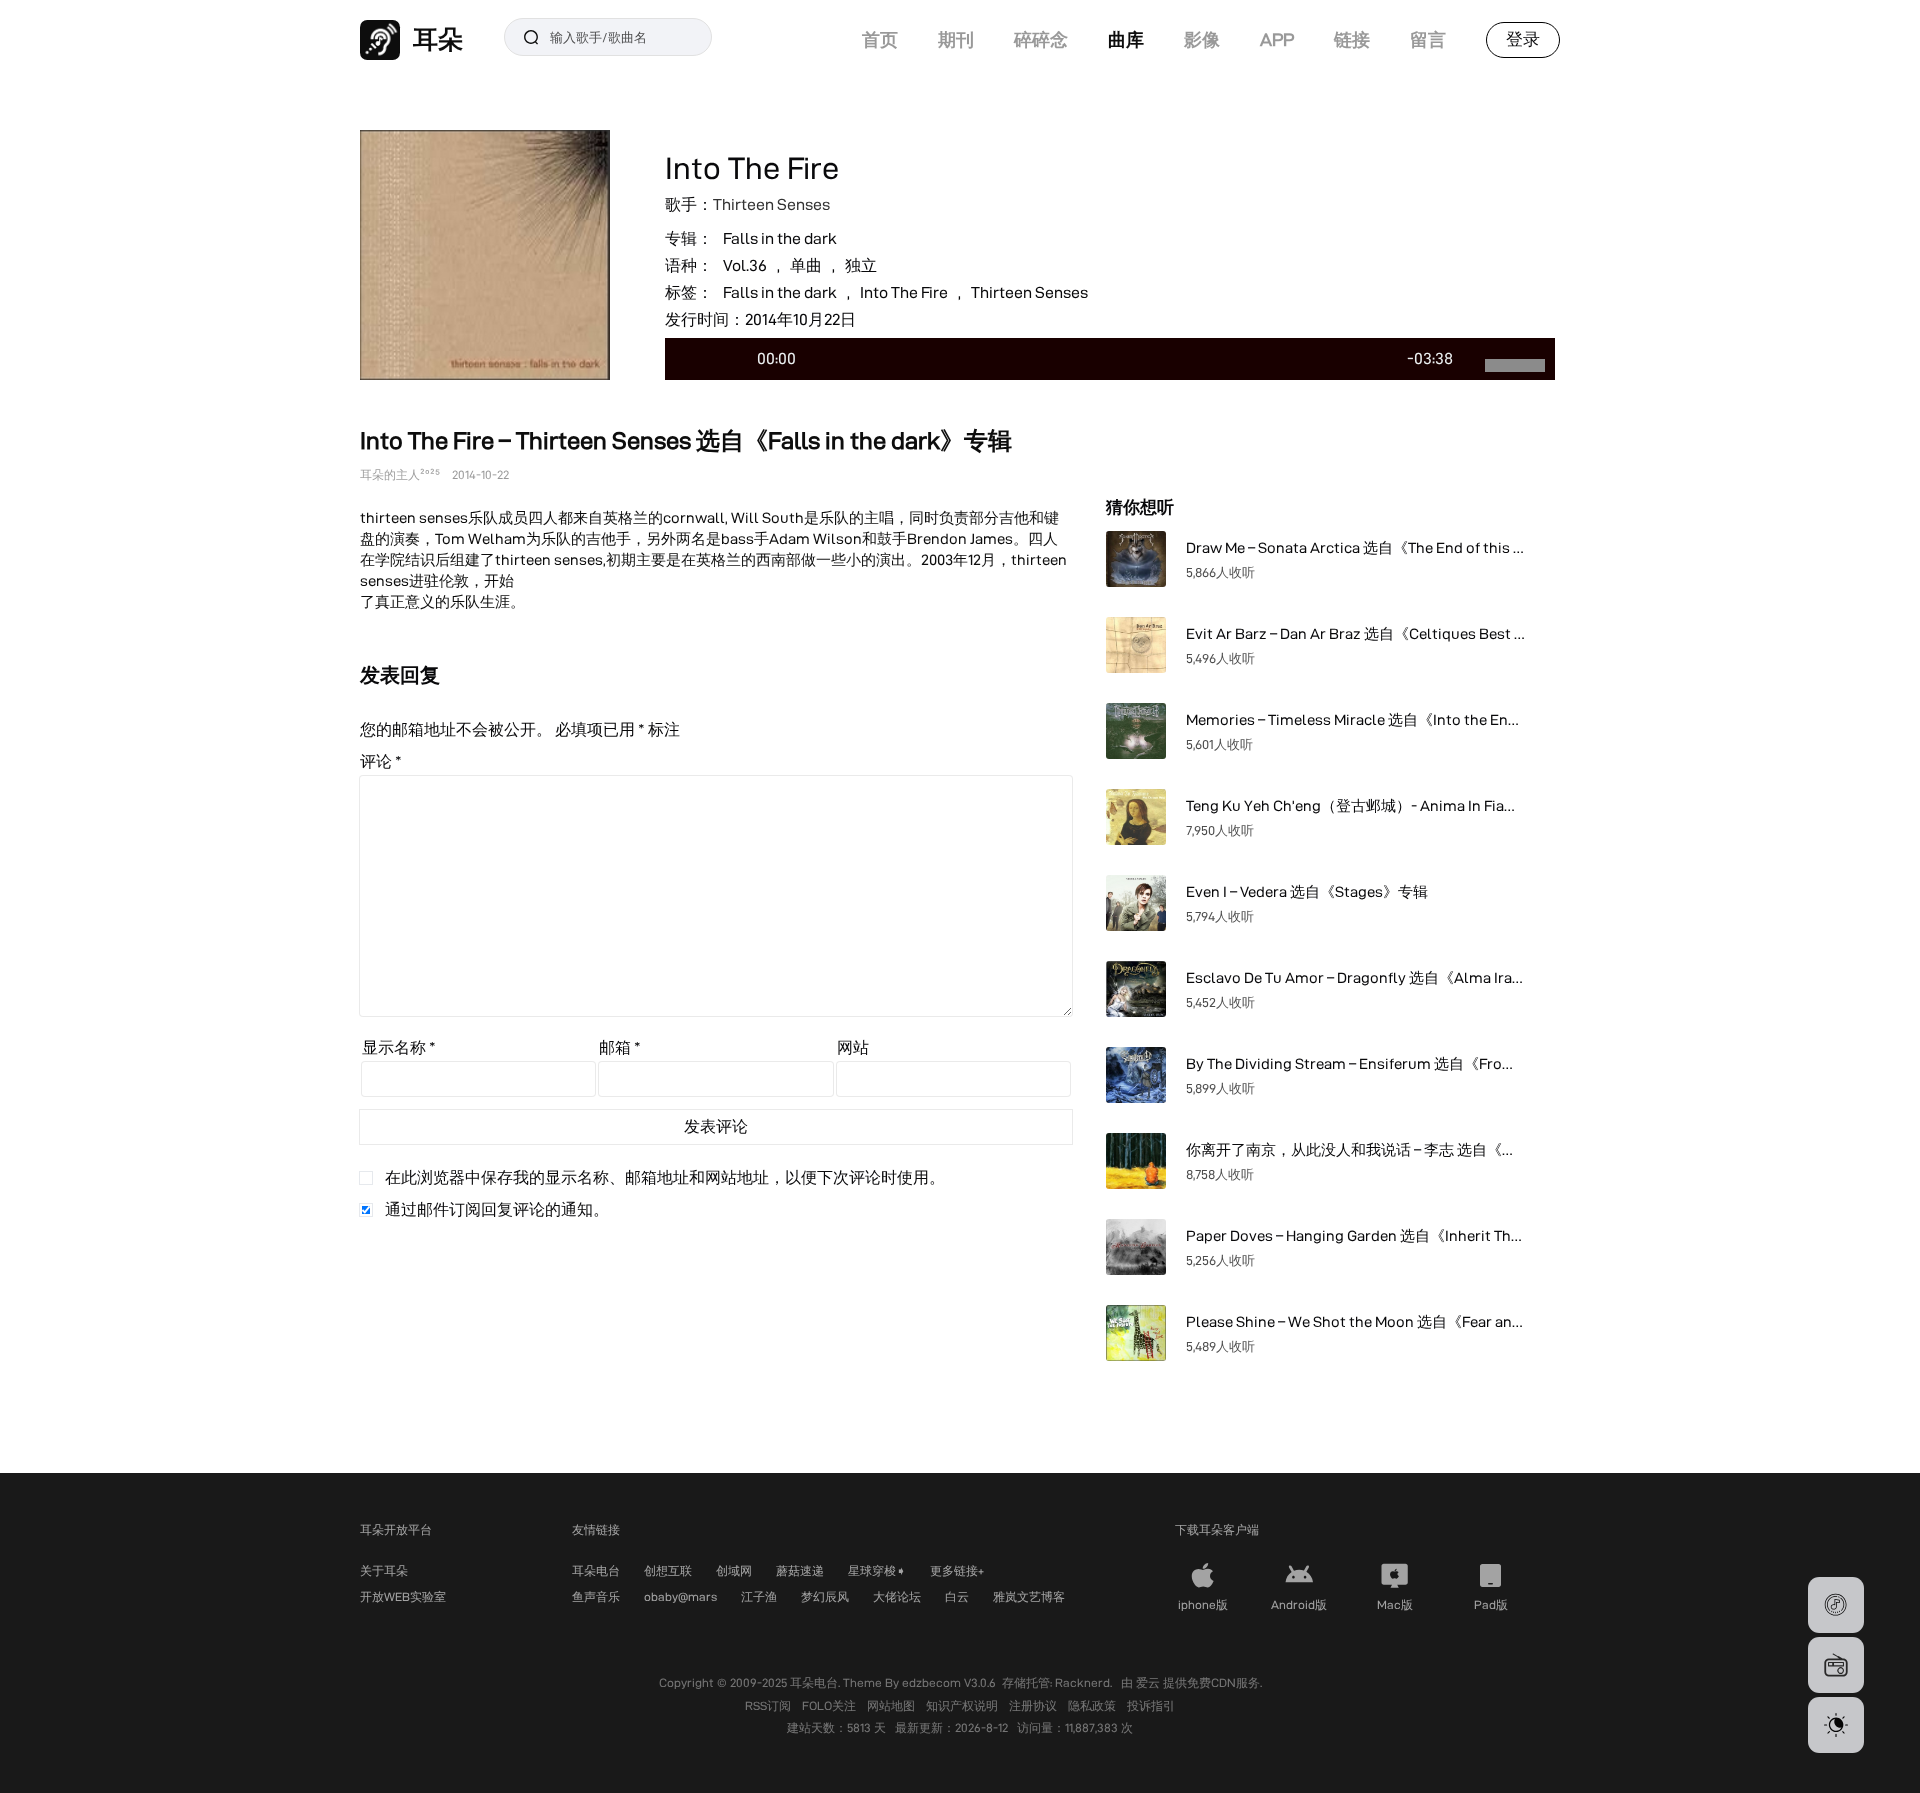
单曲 (806, 265)
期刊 (956, 39)
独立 (861, 265)
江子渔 (759, 1596)
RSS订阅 (769, 1705)
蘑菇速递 (800, 1570)
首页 (880, 39)
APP (1277, 39)
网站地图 (892, 1705)
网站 (853, 1047)
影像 (1202, 39)
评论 (381, 761)
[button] (1836, 1605)
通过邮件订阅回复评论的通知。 (497, 1209)
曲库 (1126, 39)
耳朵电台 (596, 1570)
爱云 (1149, 1682)
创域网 (734, 1570)
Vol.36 (745, 265)
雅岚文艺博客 (1029, 1596)
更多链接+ (957, 1570)
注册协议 (1034, 1705)
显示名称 (399, 1047)
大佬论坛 (897, 1596)
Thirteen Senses (771, 204)
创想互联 (668, 1570)
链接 (1352, 39)
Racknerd (1082, 1682)
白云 (957, 1596)
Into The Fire (904, 292)
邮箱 (620, 1047)
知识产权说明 (963, 1705)
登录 (1523, 39)
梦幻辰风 (825, 1596)
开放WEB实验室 (403, 1596)
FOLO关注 (830, 1705)
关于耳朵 (384, 1570)
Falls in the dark (780, 238)
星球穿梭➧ (877, 1570)
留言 (1428, 39)
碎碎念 (1041, 39)
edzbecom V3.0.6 (949, 1682)
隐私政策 (1093, 1705)
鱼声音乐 (596, 1596)
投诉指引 (1151, 1705)
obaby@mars (680, 1596)
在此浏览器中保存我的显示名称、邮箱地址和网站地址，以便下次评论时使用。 (665, 1177)
